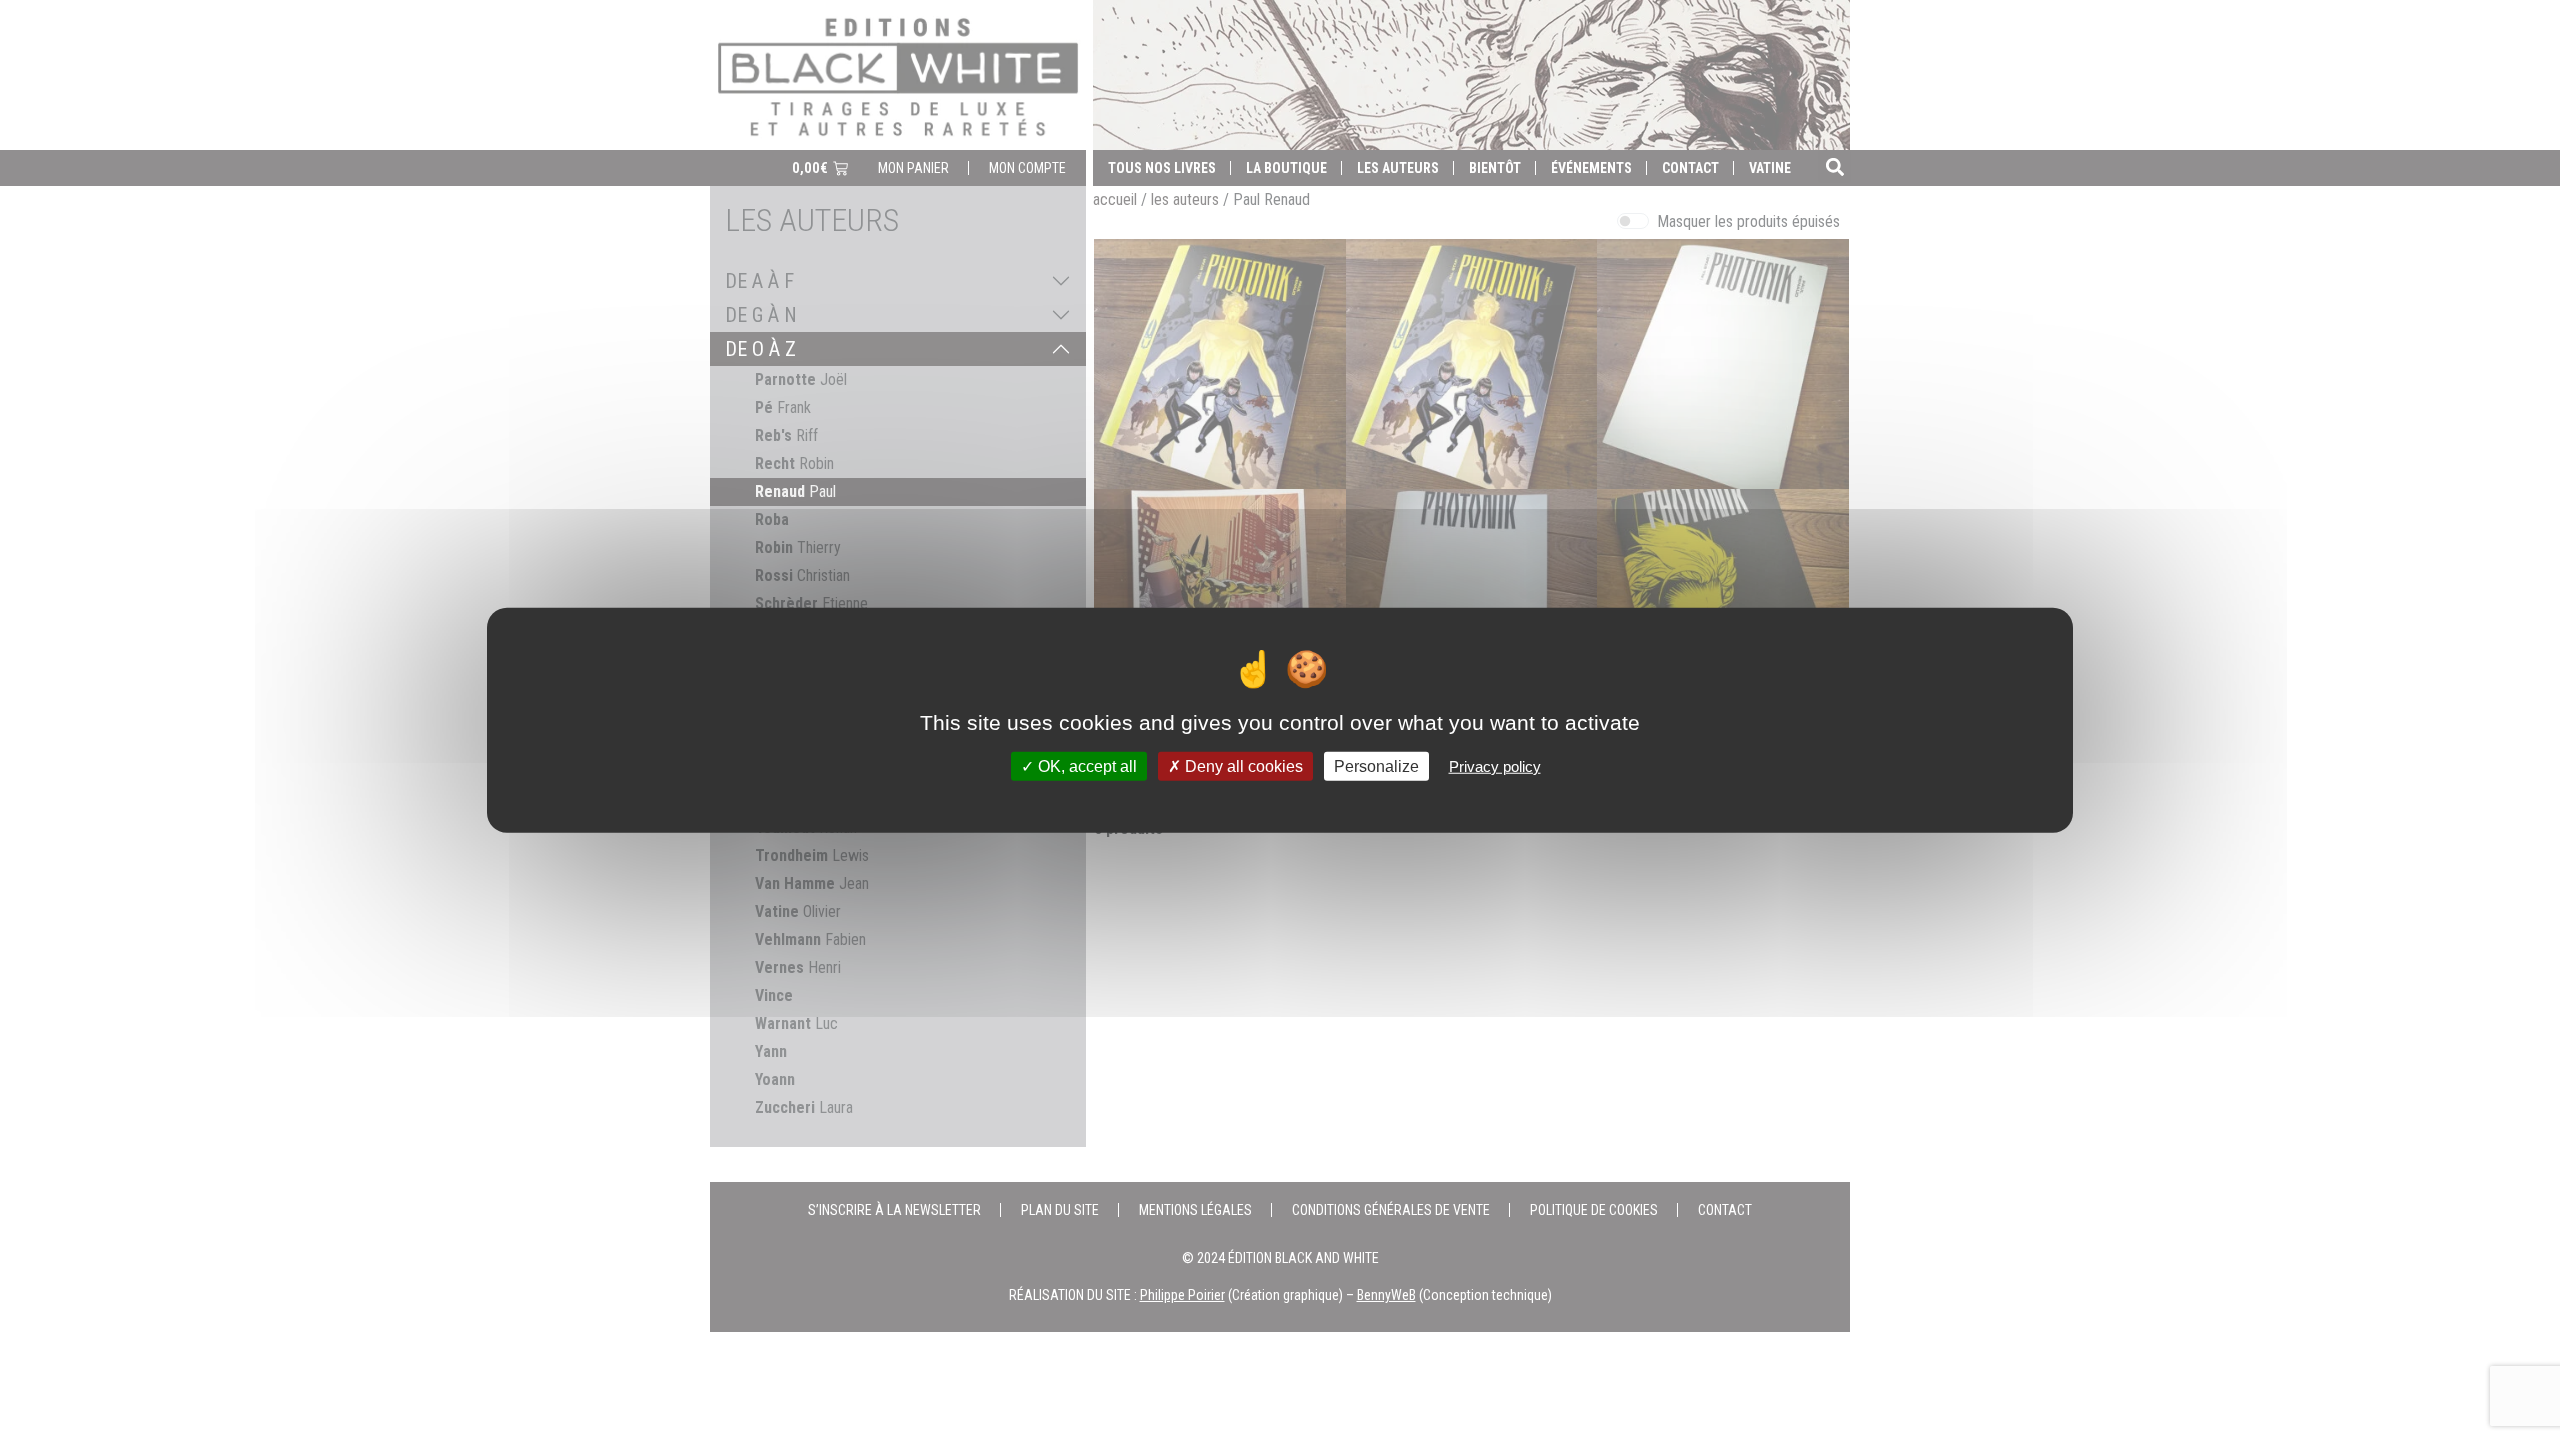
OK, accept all (1085, 765)
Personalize (1376, 765)
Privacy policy (1495, 765)
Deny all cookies (1242, 765)
